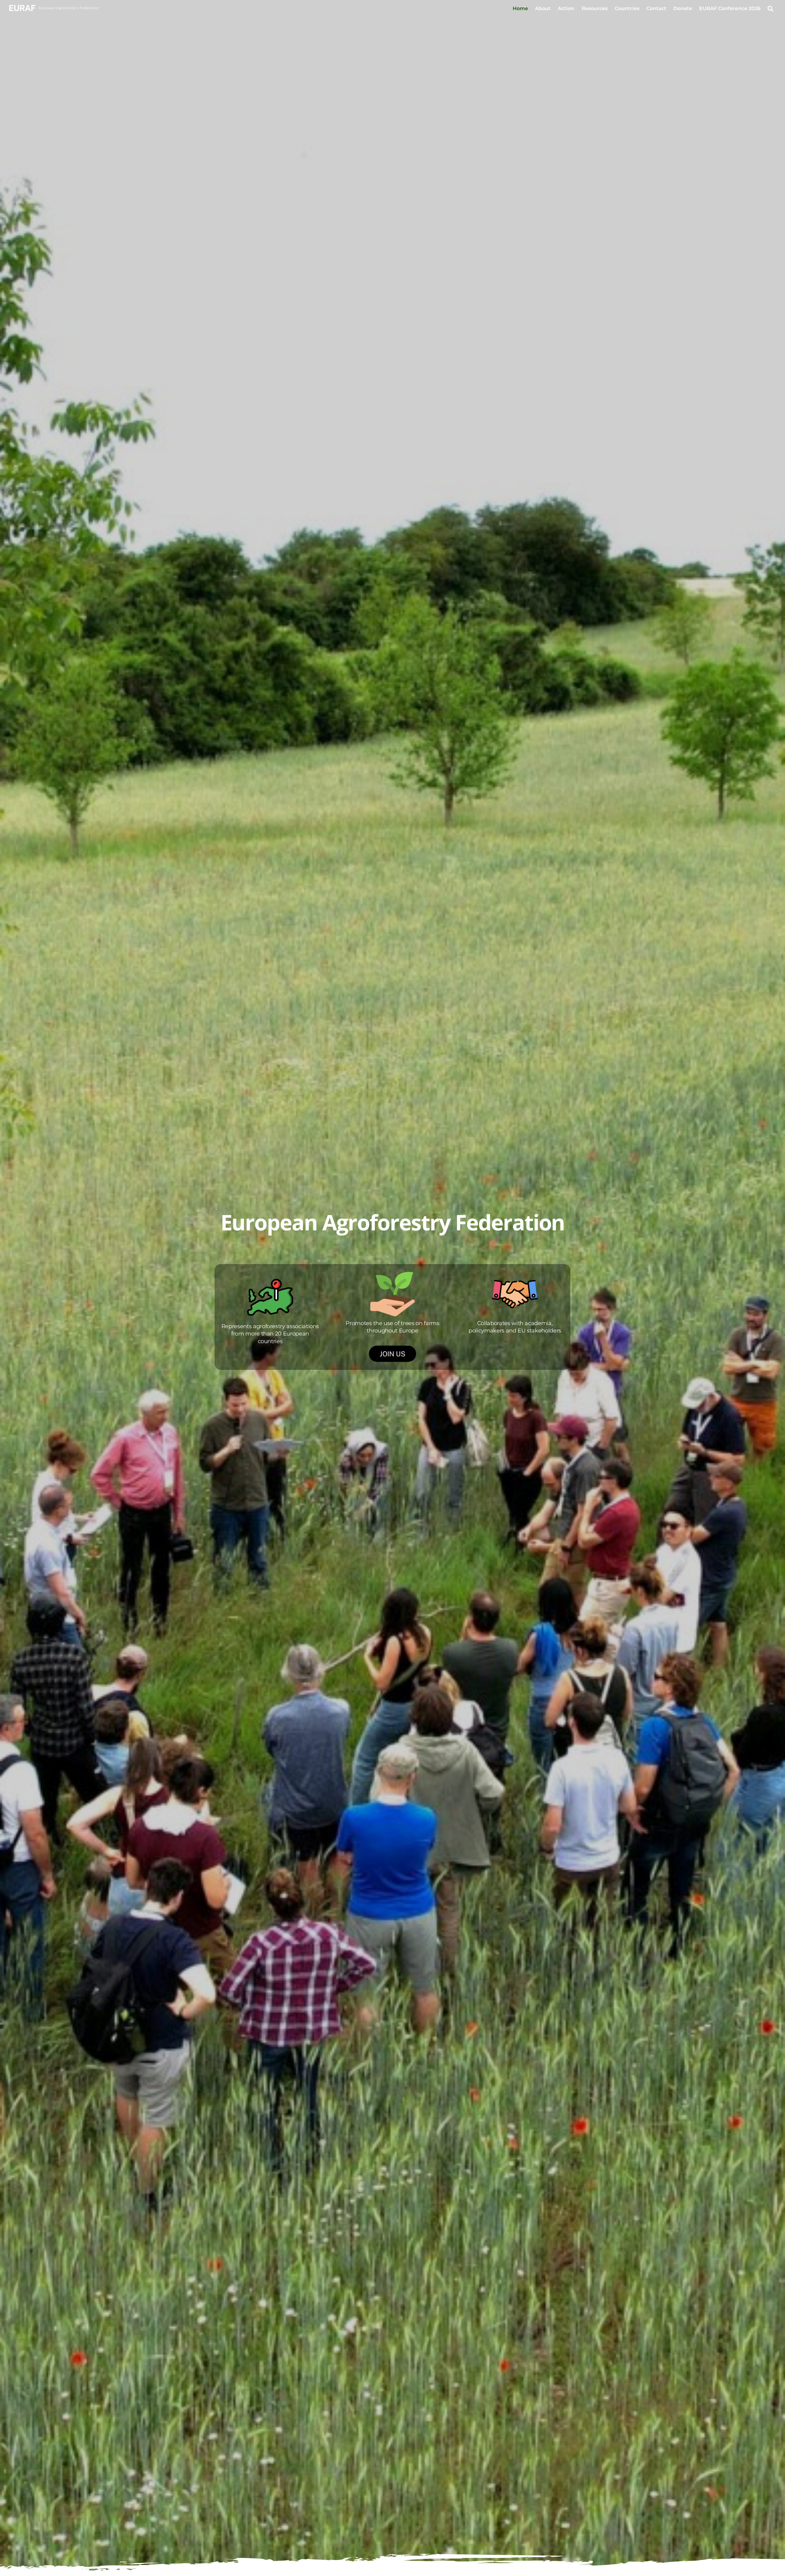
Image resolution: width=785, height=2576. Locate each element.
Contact (656, 8)
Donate (683, 8)
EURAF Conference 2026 (730, 8)
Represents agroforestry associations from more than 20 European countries (270, 1334)
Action (566, 8)
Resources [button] (595, 8)
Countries (627, 8)
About (543, 8)
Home (520, 8)
